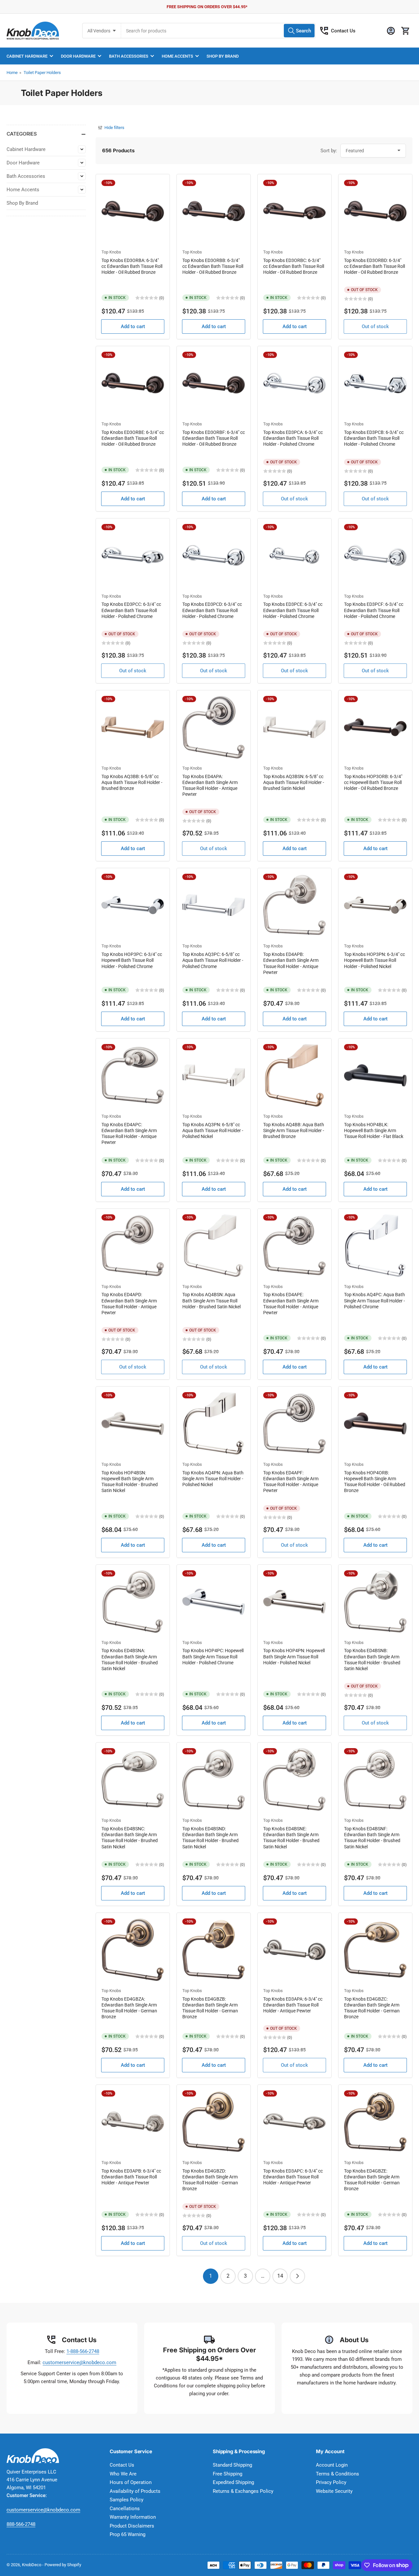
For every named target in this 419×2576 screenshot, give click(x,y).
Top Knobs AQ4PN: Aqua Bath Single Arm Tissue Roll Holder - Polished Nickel (213, 1479)
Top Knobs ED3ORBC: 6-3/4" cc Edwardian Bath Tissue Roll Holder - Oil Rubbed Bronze (294, 266)
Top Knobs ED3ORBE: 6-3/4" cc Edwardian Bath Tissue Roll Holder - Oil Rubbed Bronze (133, 438)
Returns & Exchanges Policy (243, 2491)
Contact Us (343, 31)
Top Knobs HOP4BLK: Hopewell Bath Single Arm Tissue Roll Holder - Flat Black (374, 1130)
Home (12, 73)
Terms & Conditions (337, 2474)
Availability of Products (135, 2491)
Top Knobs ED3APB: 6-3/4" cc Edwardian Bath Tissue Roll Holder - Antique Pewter (131, 2177)
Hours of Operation (131, 2482)
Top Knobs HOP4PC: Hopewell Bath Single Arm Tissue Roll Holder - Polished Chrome (213, 1656)
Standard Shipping (232, 2465)
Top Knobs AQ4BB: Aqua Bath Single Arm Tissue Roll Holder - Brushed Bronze (294, 1130)
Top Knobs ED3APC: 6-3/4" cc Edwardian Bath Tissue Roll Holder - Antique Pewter (293, 2177)
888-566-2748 (21, 2524)
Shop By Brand (223, 56)
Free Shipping (228, 2474)
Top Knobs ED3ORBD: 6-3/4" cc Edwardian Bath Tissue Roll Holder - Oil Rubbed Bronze (374, 266)
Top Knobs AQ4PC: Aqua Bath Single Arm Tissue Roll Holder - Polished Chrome (374, 1300)
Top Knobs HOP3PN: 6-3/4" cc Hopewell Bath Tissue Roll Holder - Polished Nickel (374, 960)
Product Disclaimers (132, 2526)
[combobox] (218, 31)
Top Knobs (111, 252)
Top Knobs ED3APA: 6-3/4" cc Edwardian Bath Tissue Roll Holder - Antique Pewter (293, 2005)
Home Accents (177, 56)
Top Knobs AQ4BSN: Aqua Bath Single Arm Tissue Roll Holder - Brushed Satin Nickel (211, 1300)
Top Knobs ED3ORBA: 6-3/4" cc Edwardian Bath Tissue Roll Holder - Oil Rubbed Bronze (132, 266)
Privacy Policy (331, 2482)
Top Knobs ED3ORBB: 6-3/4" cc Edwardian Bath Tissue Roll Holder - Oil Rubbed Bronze (213, 266)
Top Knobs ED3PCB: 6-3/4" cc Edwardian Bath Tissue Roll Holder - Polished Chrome (374, 438)
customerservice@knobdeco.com (79, 2362)
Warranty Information (133, 2517)
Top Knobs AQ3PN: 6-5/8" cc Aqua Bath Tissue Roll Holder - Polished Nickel (213, 1130)
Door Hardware (78, 56)
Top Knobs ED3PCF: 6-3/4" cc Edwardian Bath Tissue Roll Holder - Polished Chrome (374, 610)
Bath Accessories (129, 56)
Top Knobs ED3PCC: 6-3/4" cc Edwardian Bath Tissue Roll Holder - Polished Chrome (131, 610)
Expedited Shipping (233, 2482)
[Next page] (297, 2276)
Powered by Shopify (63, 2565)
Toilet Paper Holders (42, 73)
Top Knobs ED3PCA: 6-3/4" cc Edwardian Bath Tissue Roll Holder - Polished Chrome (293, 438)
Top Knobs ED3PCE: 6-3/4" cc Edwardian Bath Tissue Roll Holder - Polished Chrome (293, 610)
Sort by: (329, 151)
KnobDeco (32, 2565)
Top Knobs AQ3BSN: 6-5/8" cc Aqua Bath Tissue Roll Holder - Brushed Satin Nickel (294, 782)
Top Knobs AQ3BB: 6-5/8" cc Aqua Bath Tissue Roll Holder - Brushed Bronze (132, 782)
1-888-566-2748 (83, 2351)
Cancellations (125, 2509)
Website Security (334, 2491)
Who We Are (123, 2474)
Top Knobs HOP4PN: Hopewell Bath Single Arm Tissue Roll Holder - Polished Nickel (294, 1656)
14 (280, 2276)
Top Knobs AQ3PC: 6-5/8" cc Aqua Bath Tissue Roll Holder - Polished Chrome (213, 960)
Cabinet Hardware (27, 56)
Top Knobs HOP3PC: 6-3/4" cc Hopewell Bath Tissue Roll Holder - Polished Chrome (132, 960)
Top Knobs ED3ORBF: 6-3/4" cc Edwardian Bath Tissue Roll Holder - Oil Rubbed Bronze (214, 438)
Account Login (332, 2465)
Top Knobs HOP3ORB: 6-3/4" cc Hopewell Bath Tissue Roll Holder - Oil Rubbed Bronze (373, 782)
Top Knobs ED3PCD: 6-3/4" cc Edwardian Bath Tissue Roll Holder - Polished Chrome (212, 610)
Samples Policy (127, 2500)
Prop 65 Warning (128, 2534)
